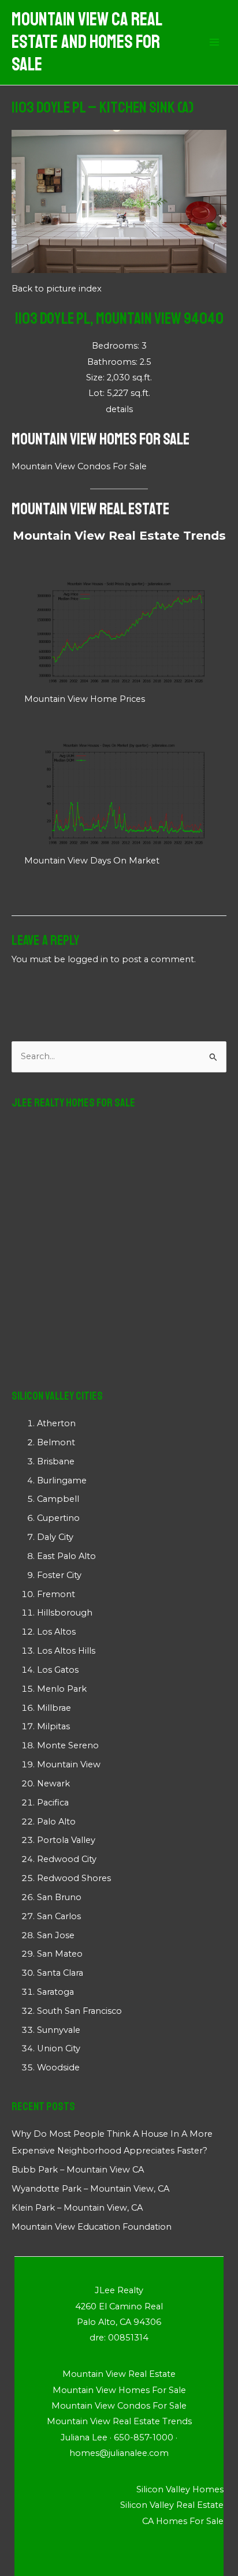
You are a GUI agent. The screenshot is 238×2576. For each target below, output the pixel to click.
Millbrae (54, 1708)
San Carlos (59, 1916)
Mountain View (69, 1764)
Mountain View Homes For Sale (101, 439)
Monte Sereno (68, 1745)
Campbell (58, 1499)
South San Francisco (79, 2011)
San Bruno (59, 1897)
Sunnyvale (59, 2030)
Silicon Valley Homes (180, 2489)
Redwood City (67, 1859)
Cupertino (58, 1518)
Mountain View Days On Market (92, 861)
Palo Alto (56, 1822)
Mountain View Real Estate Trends (119, 536)
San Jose (56, 1935)
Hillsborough (65, 1613)
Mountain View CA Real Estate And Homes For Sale (87, 42)
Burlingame (62, 1480)
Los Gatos (58, 1670)
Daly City (55, 1537)
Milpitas (53, 1726)
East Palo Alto (66, 1556)
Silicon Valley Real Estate (172, 2505)
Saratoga (55, 1992)
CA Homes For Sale (183, 2521)
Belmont (56, 1442)
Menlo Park (62, 1689)
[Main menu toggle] (214, 43)
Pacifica (53, 1803)
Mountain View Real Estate (90, 509)
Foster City (59, 1575)
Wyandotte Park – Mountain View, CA (90, 2189)
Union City (59, 2048)
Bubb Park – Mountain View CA (78, 2170)
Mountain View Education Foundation (92, 2227)
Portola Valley (66, 1840)
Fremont (56, 1594)
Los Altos (56, 1632)
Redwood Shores (74, 1878)
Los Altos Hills (66, 1651)
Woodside (58, 2067)
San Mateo (60, 1954)
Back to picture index (57, 289)
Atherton (56, 1423)
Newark (53, 1784)
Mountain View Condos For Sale (79, 466)
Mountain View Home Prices (85, 699)
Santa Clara (60, 1973)
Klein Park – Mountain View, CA (77, 2208)
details (119, 409)
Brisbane (56, 1461)
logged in (88, 959)
